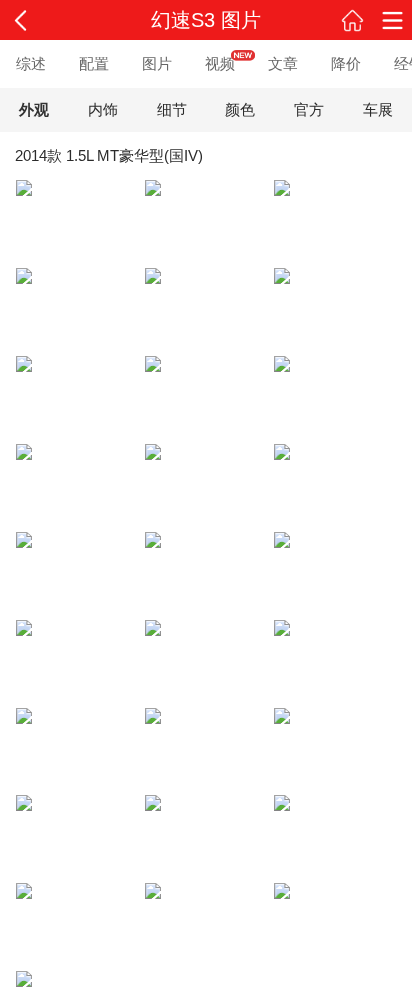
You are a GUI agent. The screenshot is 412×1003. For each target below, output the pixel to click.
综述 (31, 63)
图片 (157, 63)
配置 (94, 63)
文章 (283, 63)
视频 (220, 63)
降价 (346, 63)
